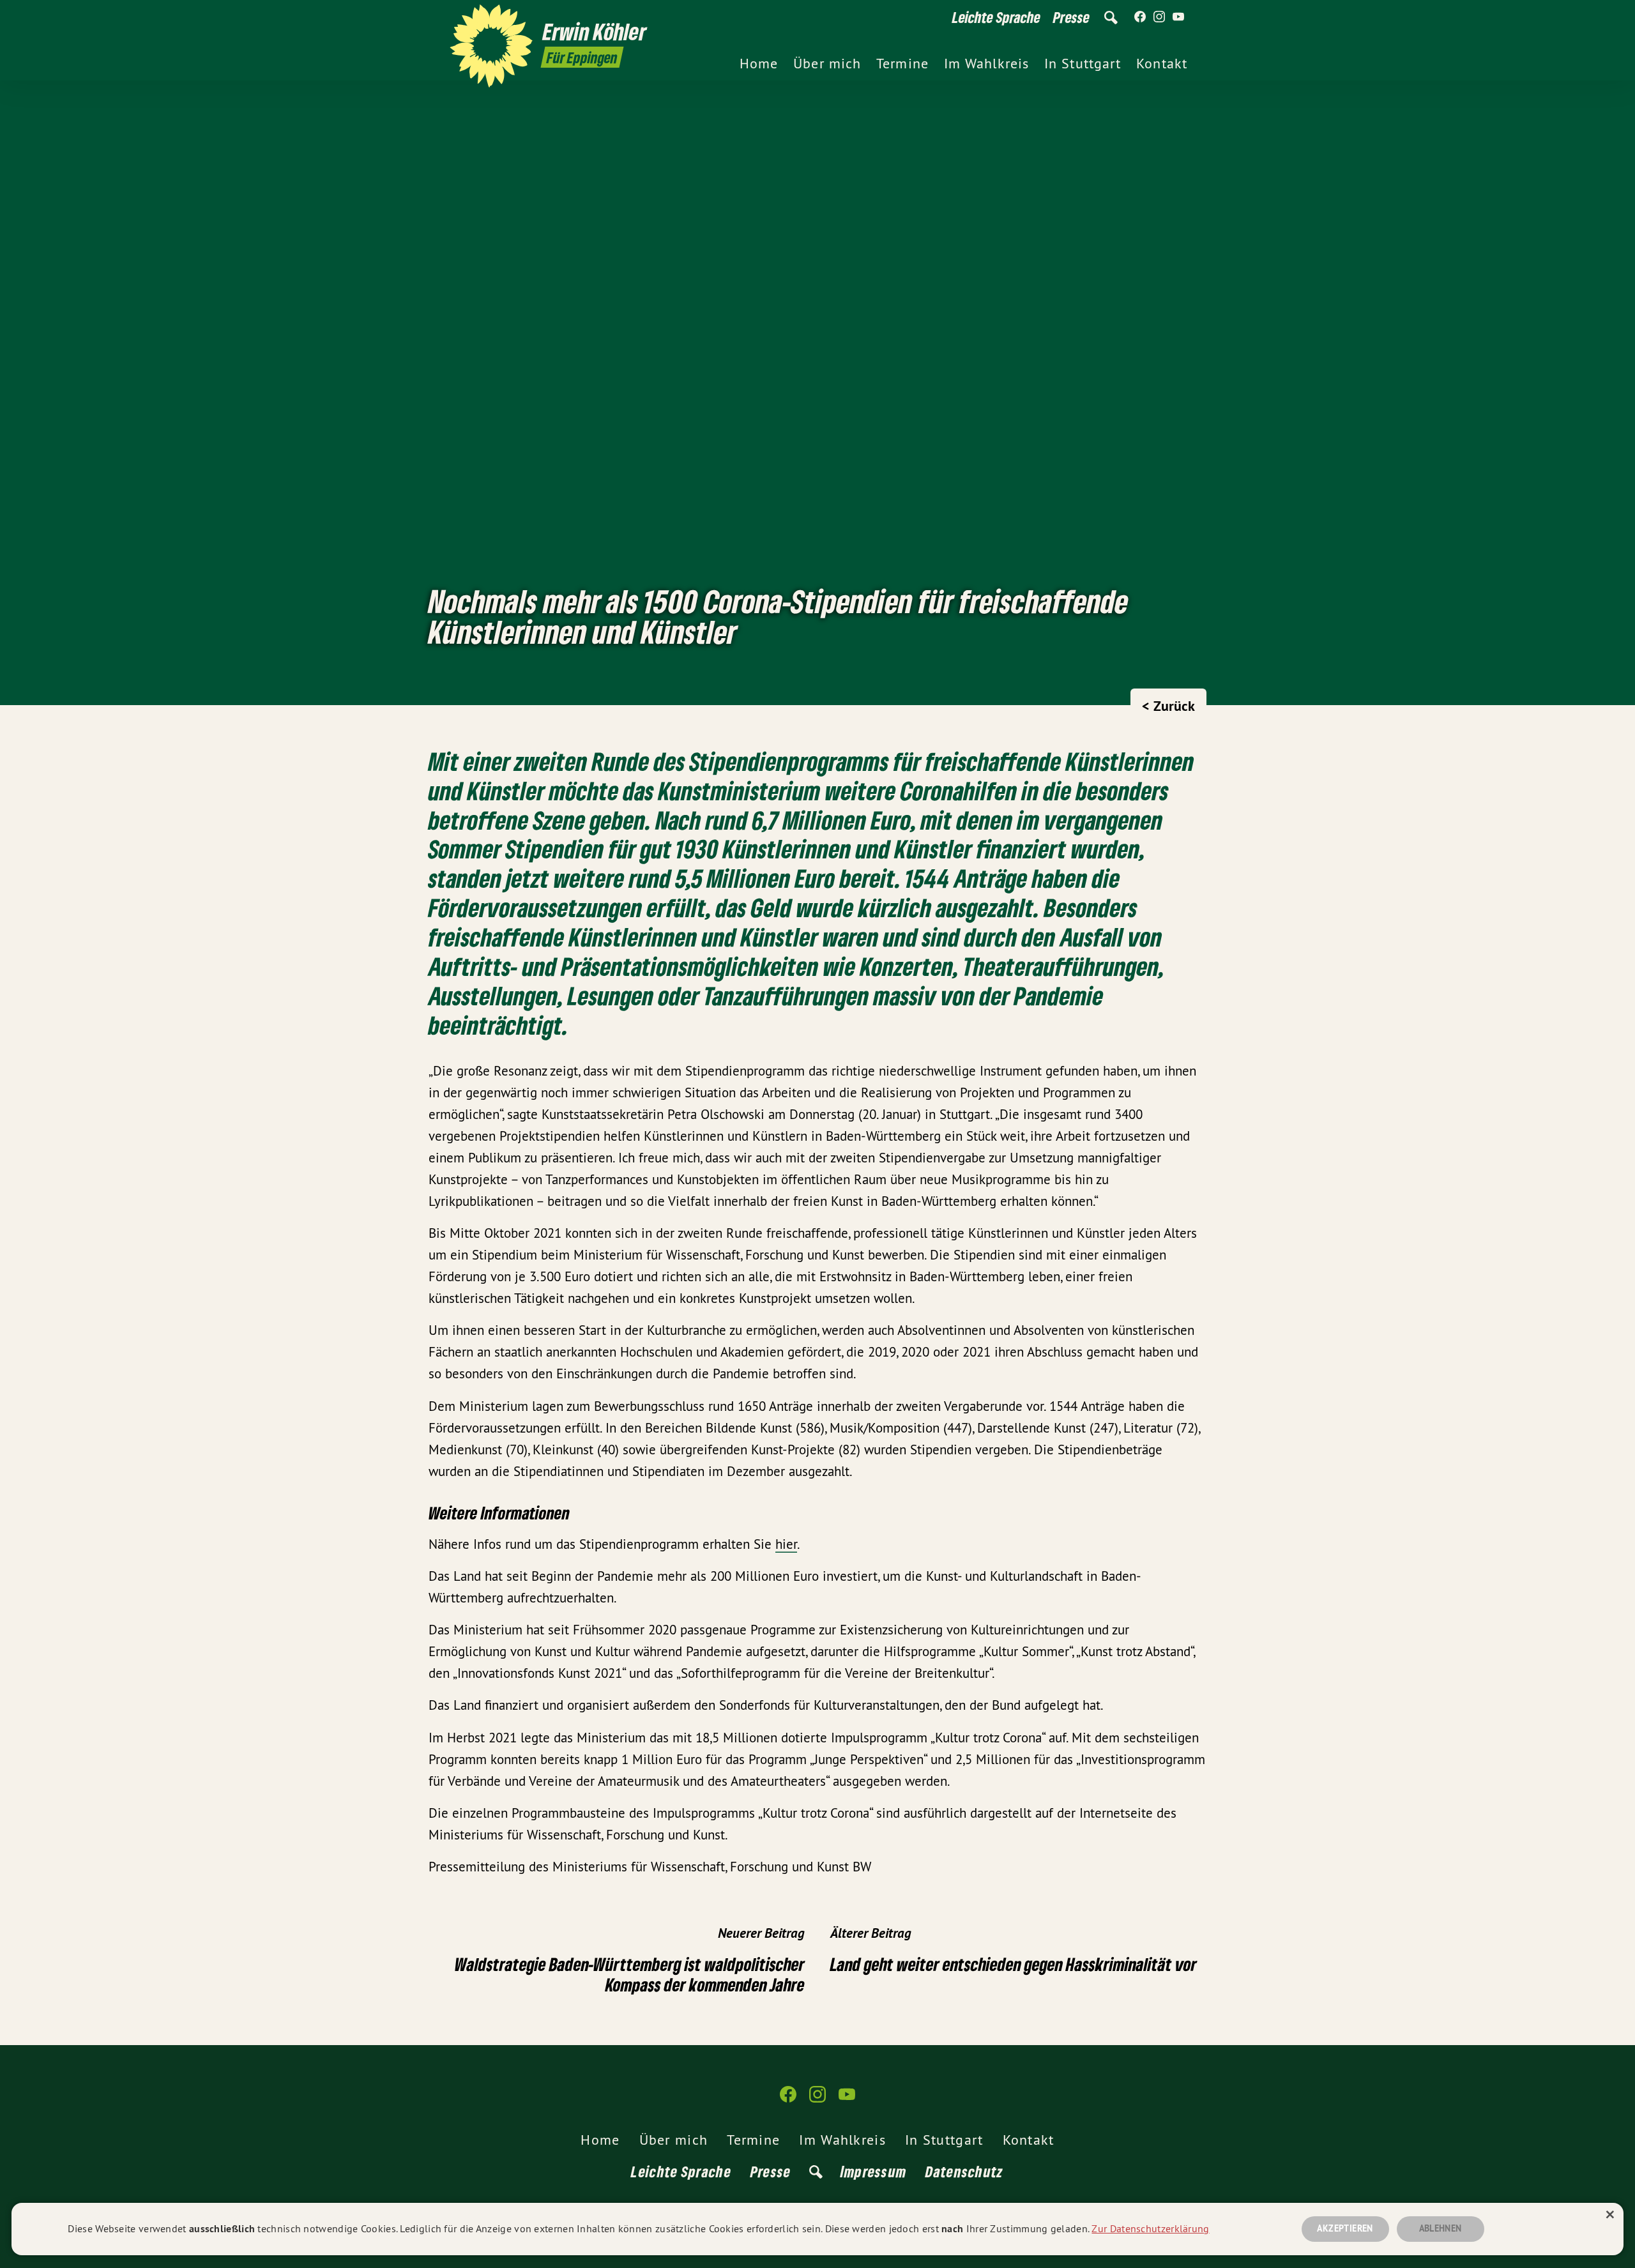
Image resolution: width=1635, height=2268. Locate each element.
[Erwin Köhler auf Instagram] (1159, 17)
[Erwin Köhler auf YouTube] (1178, 17)
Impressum (874, 2171)
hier (786, 1544)
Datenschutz (964, 2171)
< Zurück (1168, 706)
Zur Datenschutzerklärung (1150, 2228)
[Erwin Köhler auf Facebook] (1140, 17)
